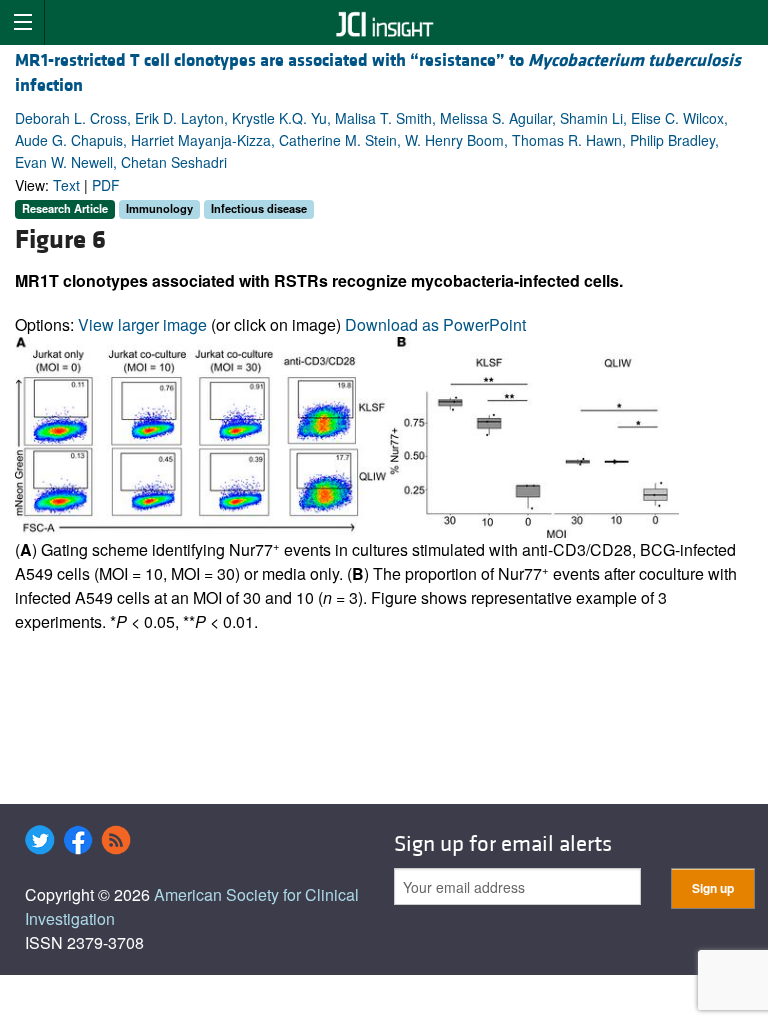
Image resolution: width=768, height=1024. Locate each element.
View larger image (142, 324)
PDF (106, 185)
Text (66, 185)
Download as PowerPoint (435, 324)
